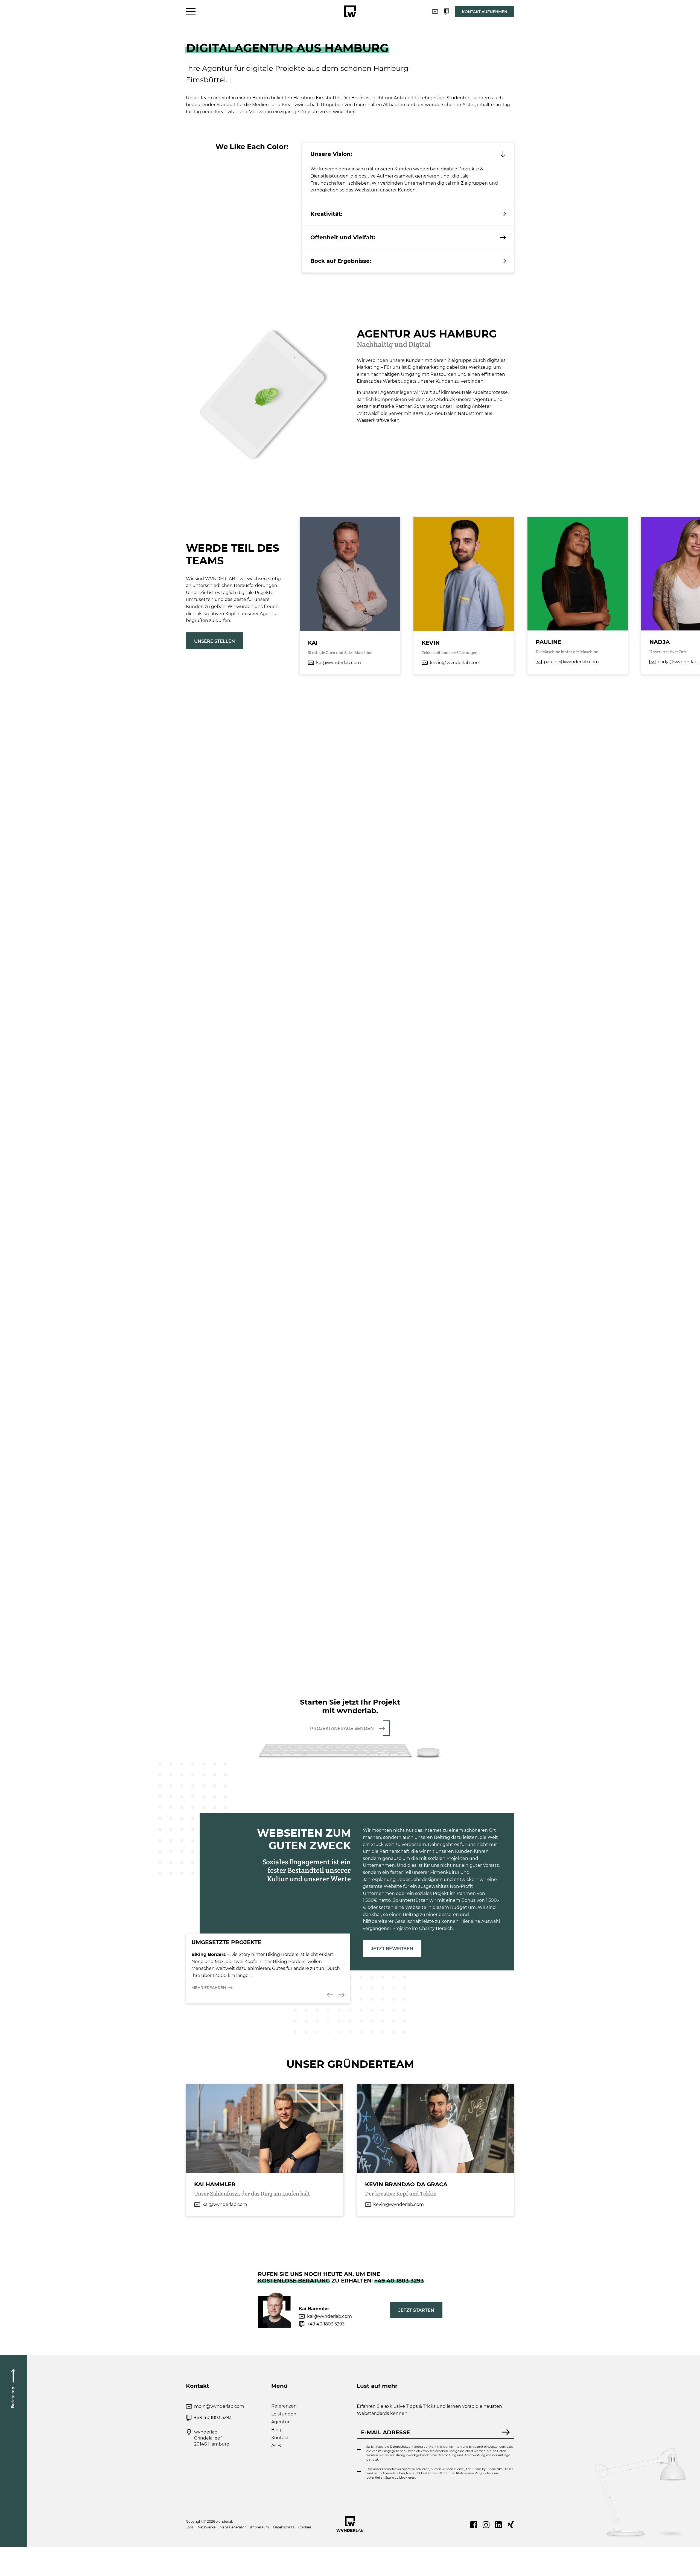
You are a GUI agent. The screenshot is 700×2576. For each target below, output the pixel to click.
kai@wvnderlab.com (339, 663)
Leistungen (284, 2414)
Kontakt (280, 2438)
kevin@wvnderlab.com (455, 663)
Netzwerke (207, 2527)
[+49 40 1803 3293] (447, 11)
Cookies (305, 2527)
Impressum (259, 2527)
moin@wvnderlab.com (219, 2406)
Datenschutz (284, 2527)
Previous (330, 1995)
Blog (276, 2430)
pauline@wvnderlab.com (571, 662)
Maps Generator (233, 2527)
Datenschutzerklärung (406, 2447)
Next (342, 1995)
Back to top (13, 2398)
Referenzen (284, 2406)
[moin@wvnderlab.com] (435, 11)
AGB (276, 2446)
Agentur (280, 2422)
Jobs (190, 2527)
